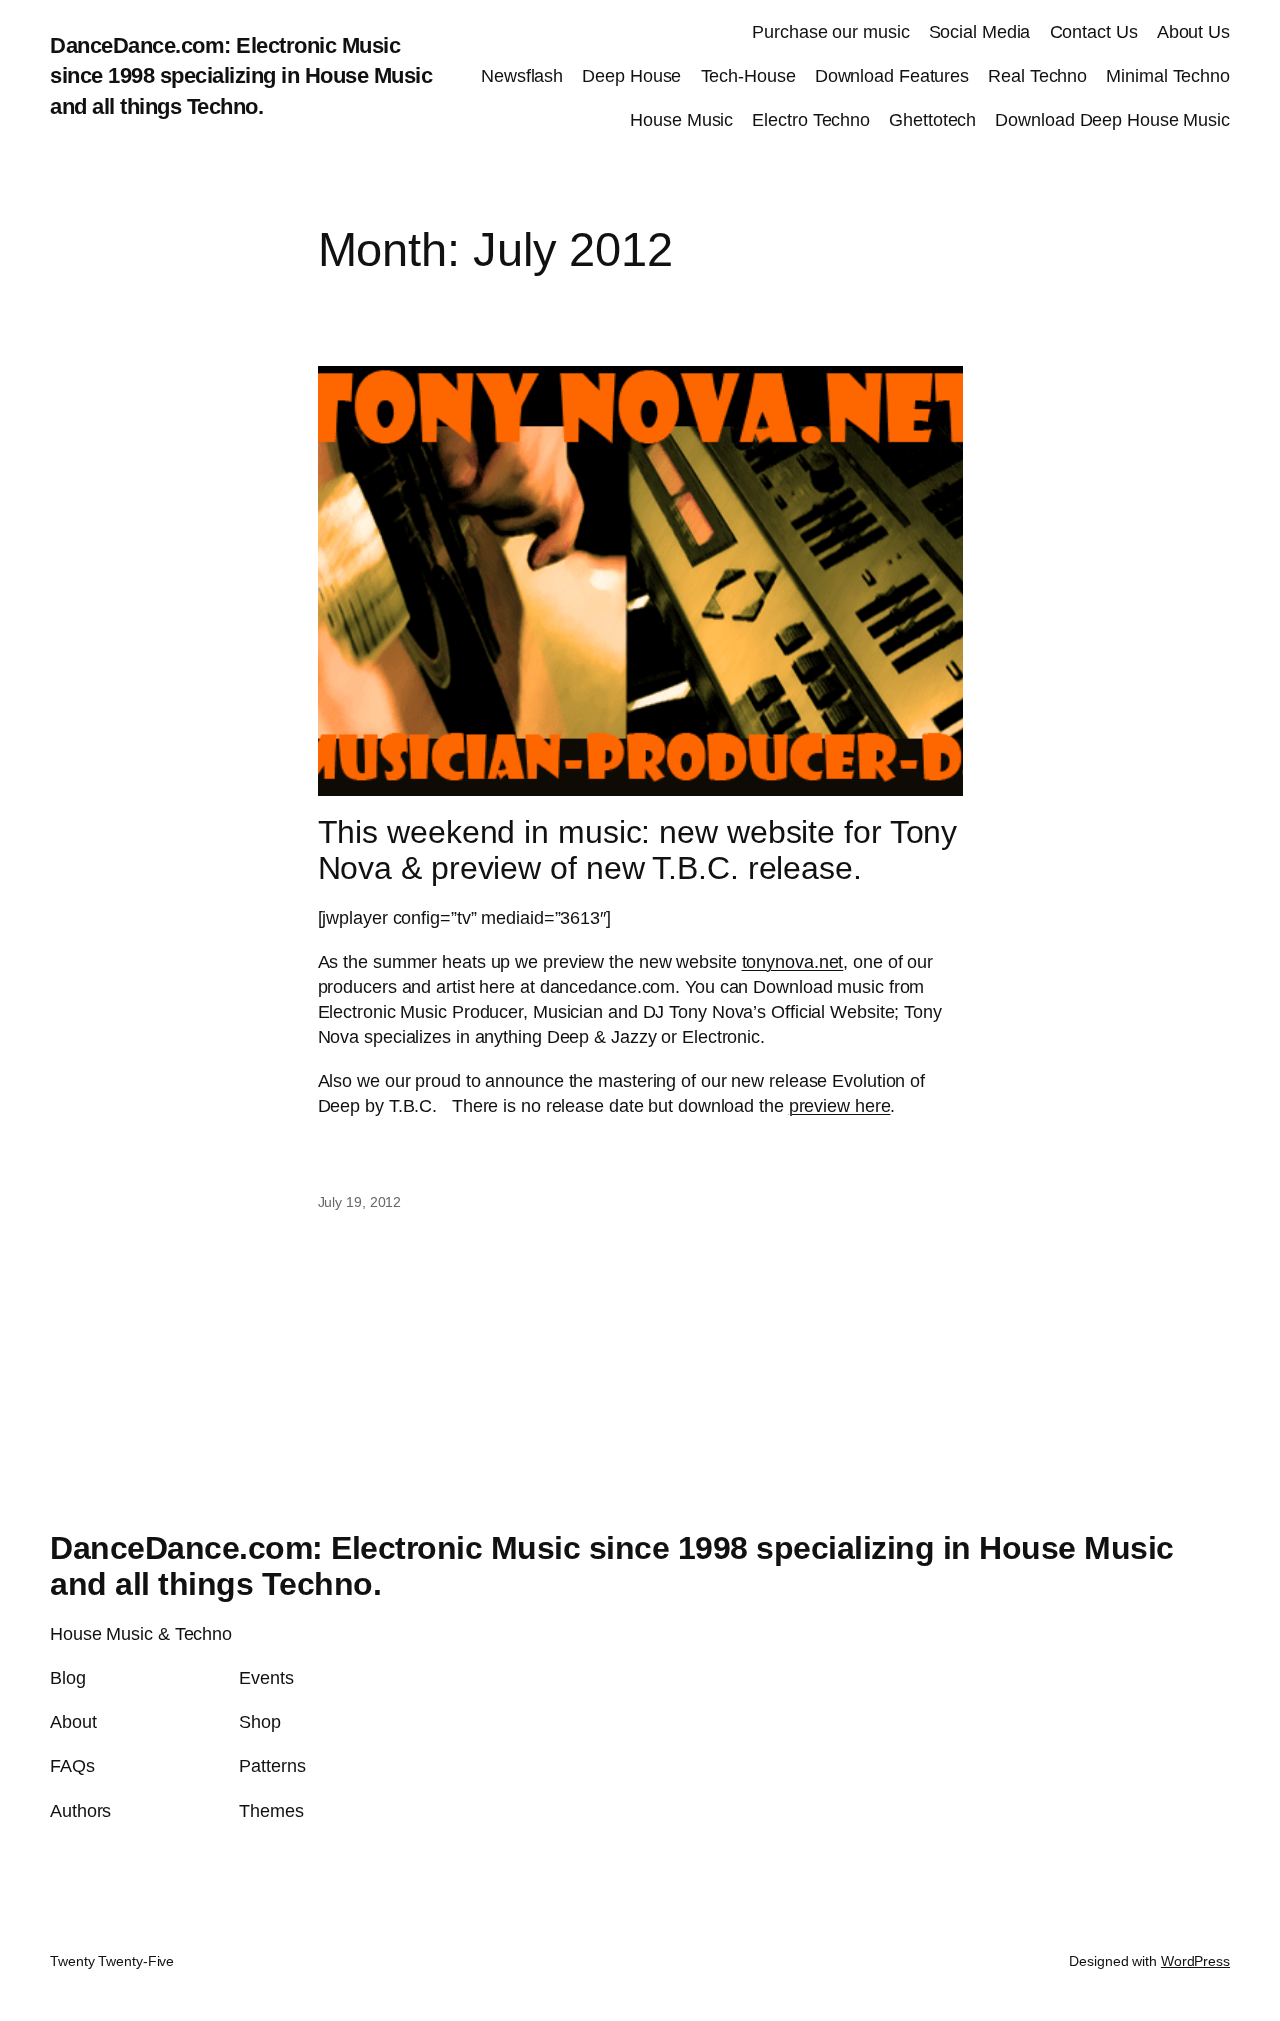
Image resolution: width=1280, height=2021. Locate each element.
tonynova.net (793, 962)
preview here (840, 1106)
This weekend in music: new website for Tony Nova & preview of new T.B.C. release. (638, 850)
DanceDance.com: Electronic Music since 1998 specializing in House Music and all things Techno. (241, 76)
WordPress (1195, 1961)
